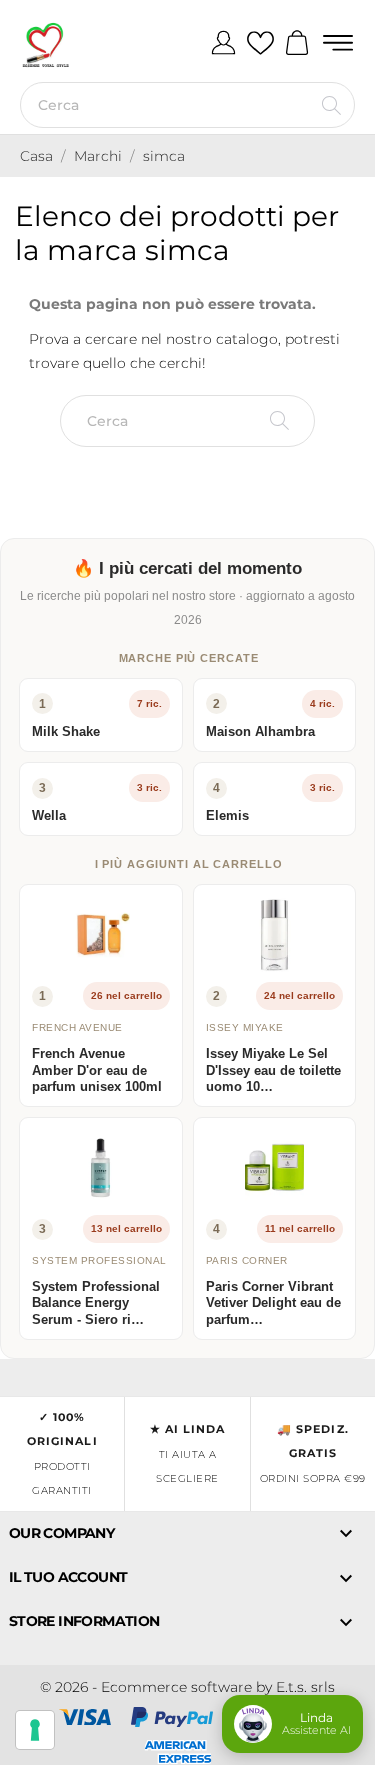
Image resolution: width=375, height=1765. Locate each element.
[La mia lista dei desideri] (260, 44)
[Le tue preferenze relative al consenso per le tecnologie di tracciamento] (35, 1730)
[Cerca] (331, 105)
